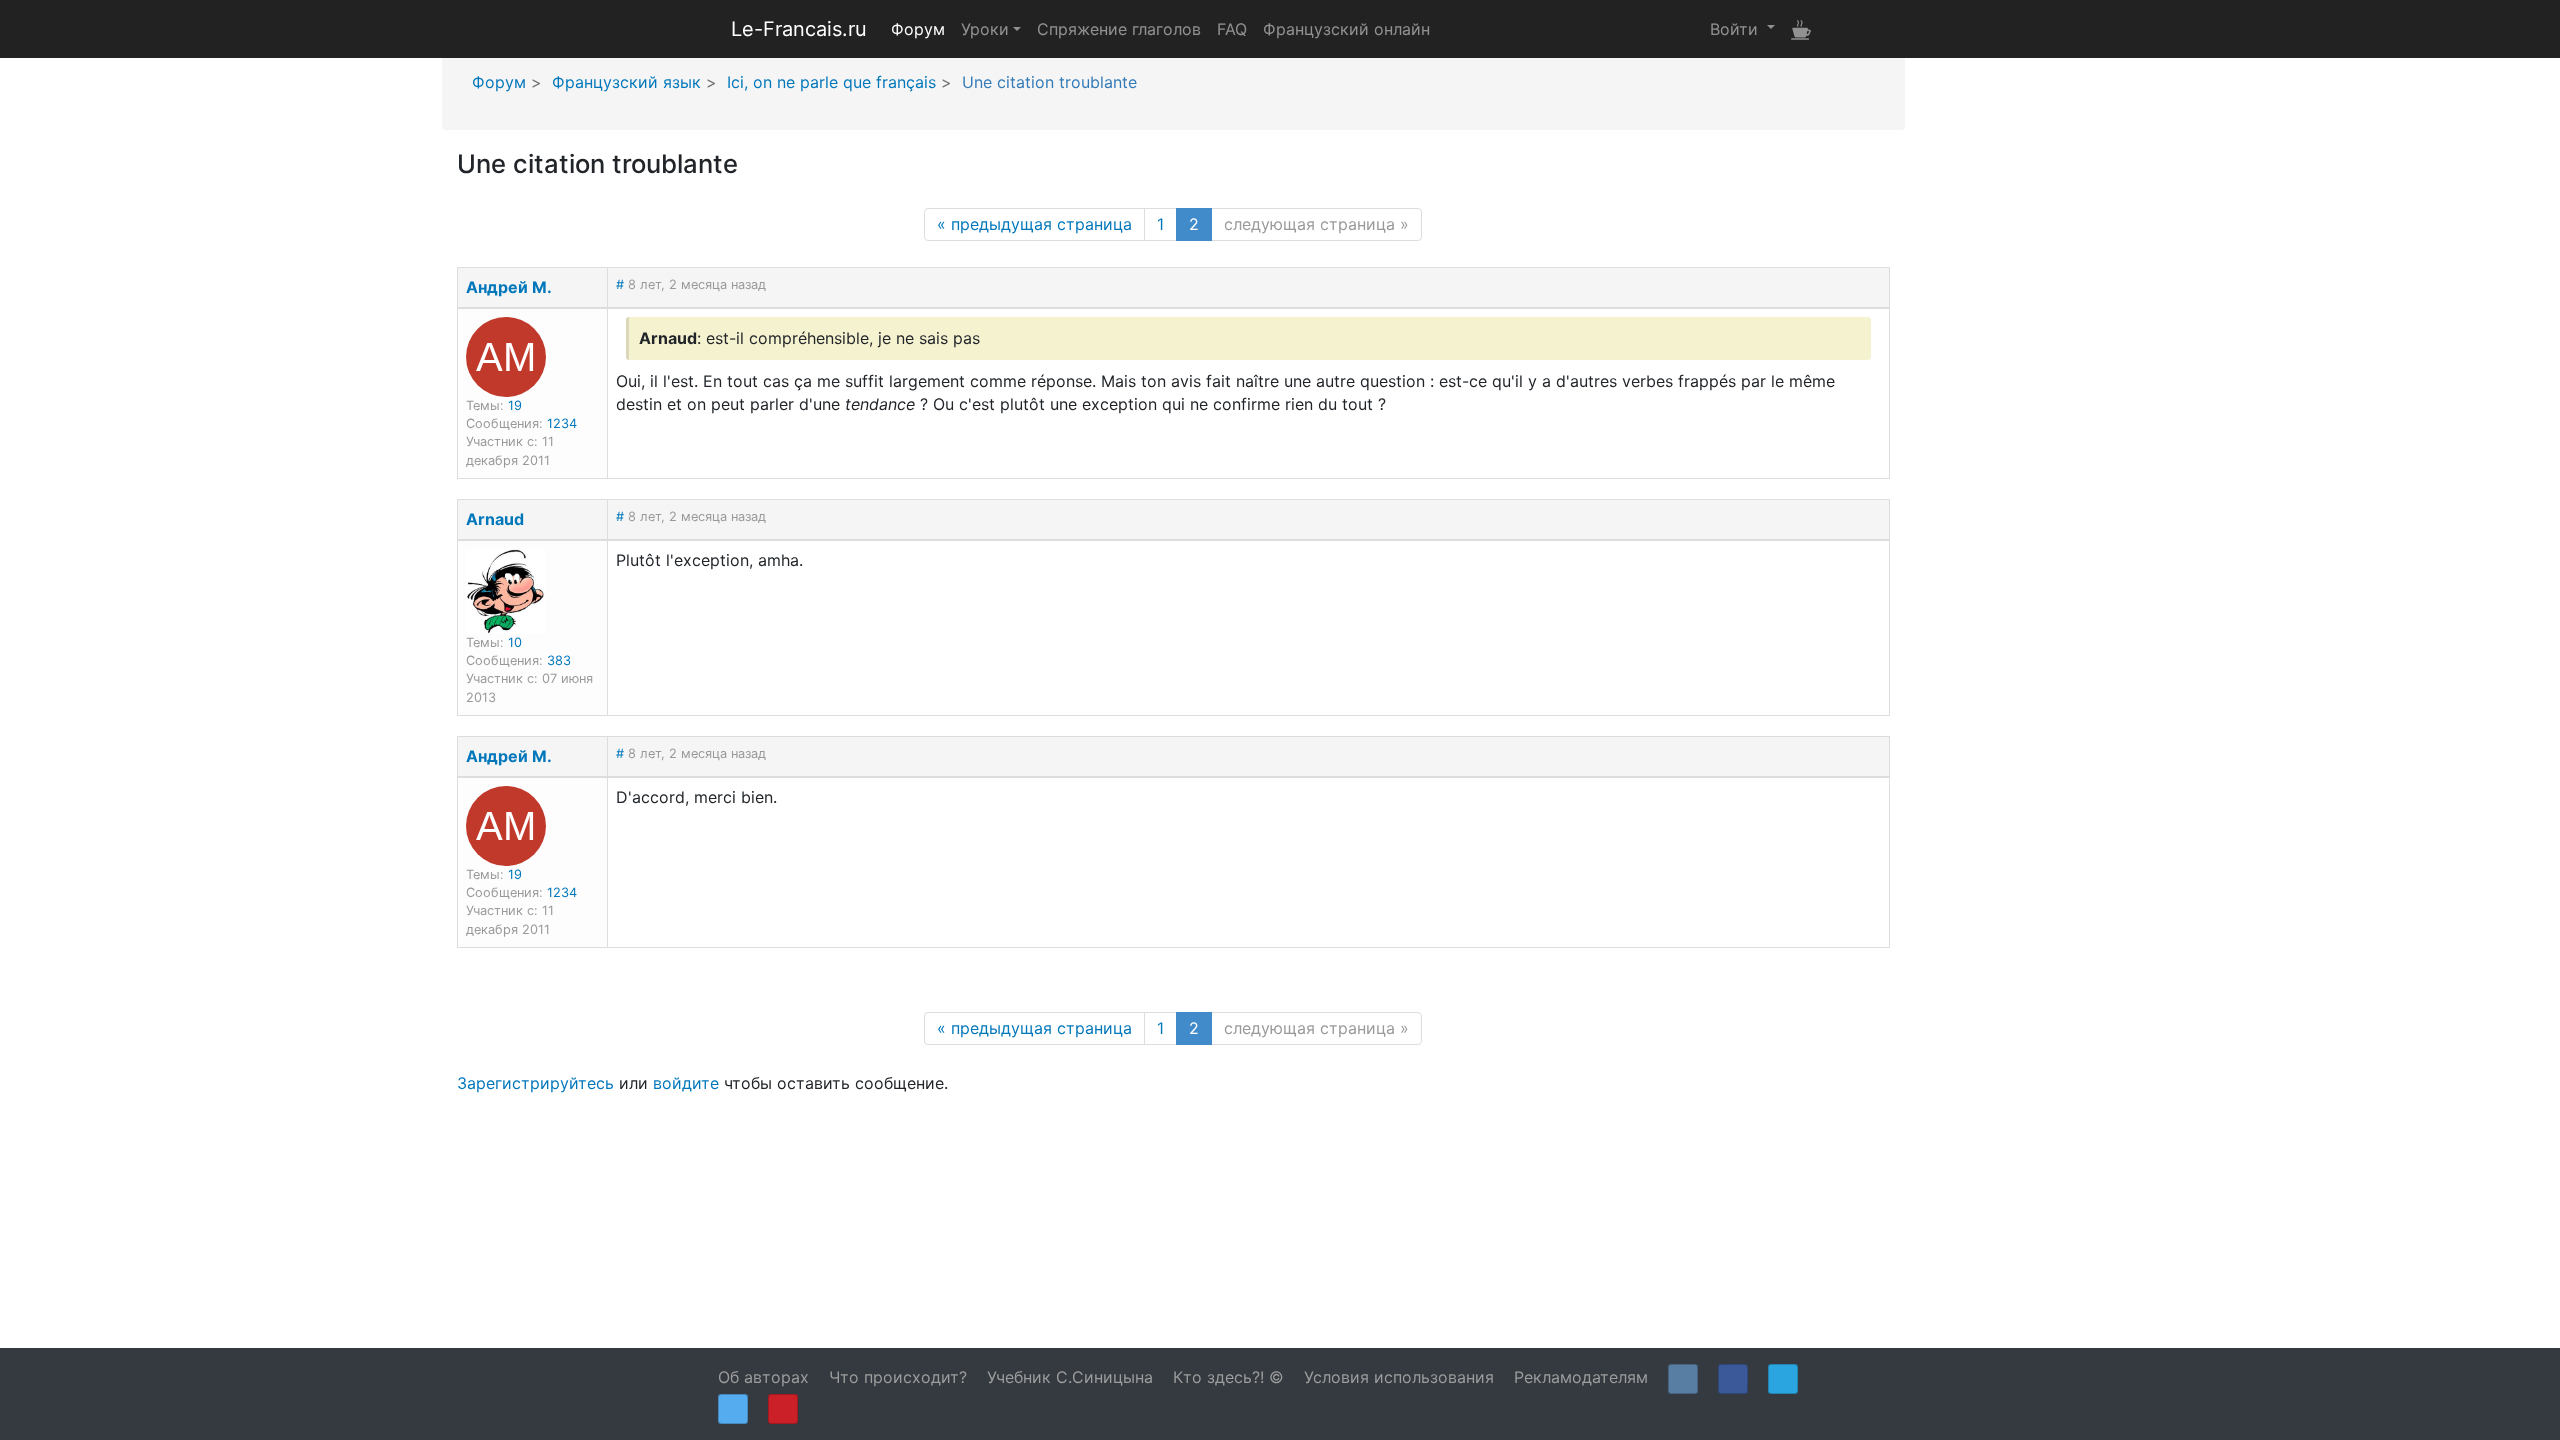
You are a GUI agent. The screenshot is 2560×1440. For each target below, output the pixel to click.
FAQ (1232, 29)
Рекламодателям (1581, 1377)
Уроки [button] (985, 29)
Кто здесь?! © (1228, 1377)
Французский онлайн (1346, 29)
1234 (562, 423)
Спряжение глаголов (1119, 29)
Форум (918, 29)
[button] (1742, 28)
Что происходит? (898, 1377)
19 (515, 405)
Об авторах (763, 1377)
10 (515, 642)
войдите (686, 1083)
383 (559, 660)
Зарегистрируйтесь (535, 1083)
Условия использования (1399, 1377)
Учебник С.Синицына (1070, 1377)
